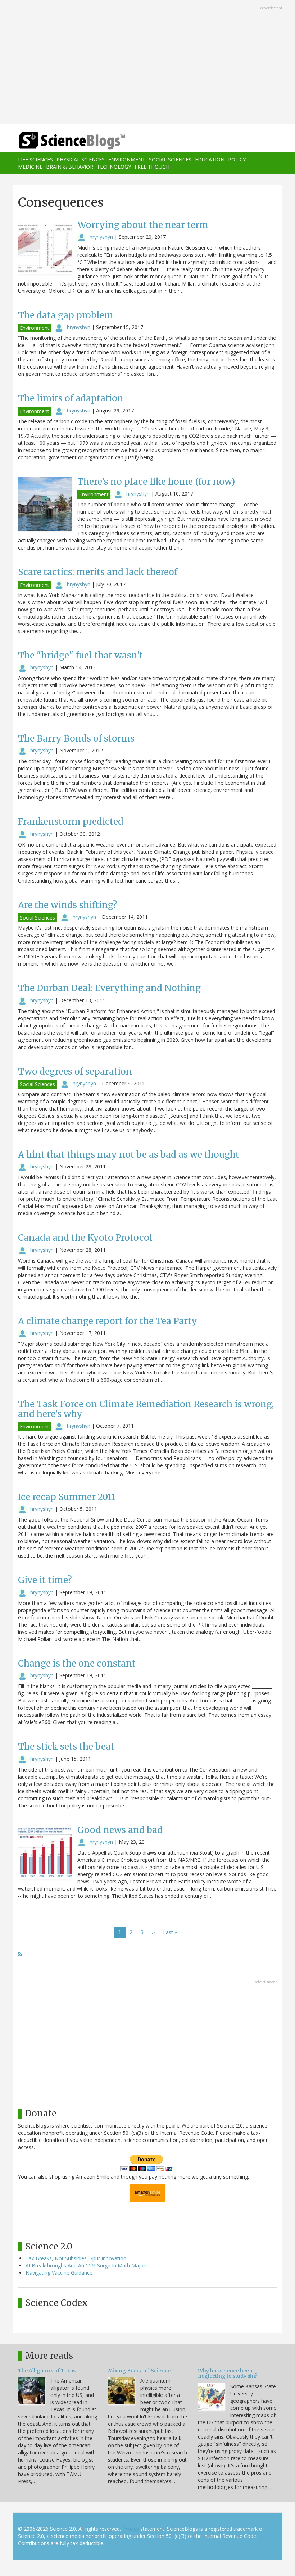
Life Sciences (35, 159)
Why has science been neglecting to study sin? (228, 2373)
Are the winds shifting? (68, 905)
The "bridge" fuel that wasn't (80, 655)
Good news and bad (120, 1830)
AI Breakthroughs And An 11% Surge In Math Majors (87, 2265)
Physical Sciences (81, 159)
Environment (127, 159)
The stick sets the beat (66, 1747)
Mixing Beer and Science (139, 2371)
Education (210, 159)
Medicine (30, 167)
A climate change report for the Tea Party (108, 1321)
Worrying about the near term (143, 225)
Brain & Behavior (70, 167)
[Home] (61, 141)
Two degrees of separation (75, 1072)
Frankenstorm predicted (71, 822)
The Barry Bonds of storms (76, 738)
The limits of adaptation (71, 398)
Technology (114, 167)
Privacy (131, 2529)
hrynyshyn (101, 237)
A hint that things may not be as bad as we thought (129, 1155)
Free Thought (154, 167)
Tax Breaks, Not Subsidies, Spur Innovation (76, 2258)
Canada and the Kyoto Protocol (85, 1238)
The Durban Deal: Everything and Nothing (109, 988)
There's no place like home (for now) (156, 482)
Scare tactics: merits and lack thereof (98, 572)
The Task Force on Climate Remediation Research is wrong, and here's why (146, 1409)
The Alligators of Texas (47, 2371)
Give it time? (45, 1580)
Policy (237, 159)
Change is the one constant (77, 1663)
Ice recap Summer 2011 (67, 1497)
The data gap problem (66, 315)
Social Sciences (170, 159)
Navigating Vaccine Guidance (59, 2273)
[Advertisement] (147, 63)
